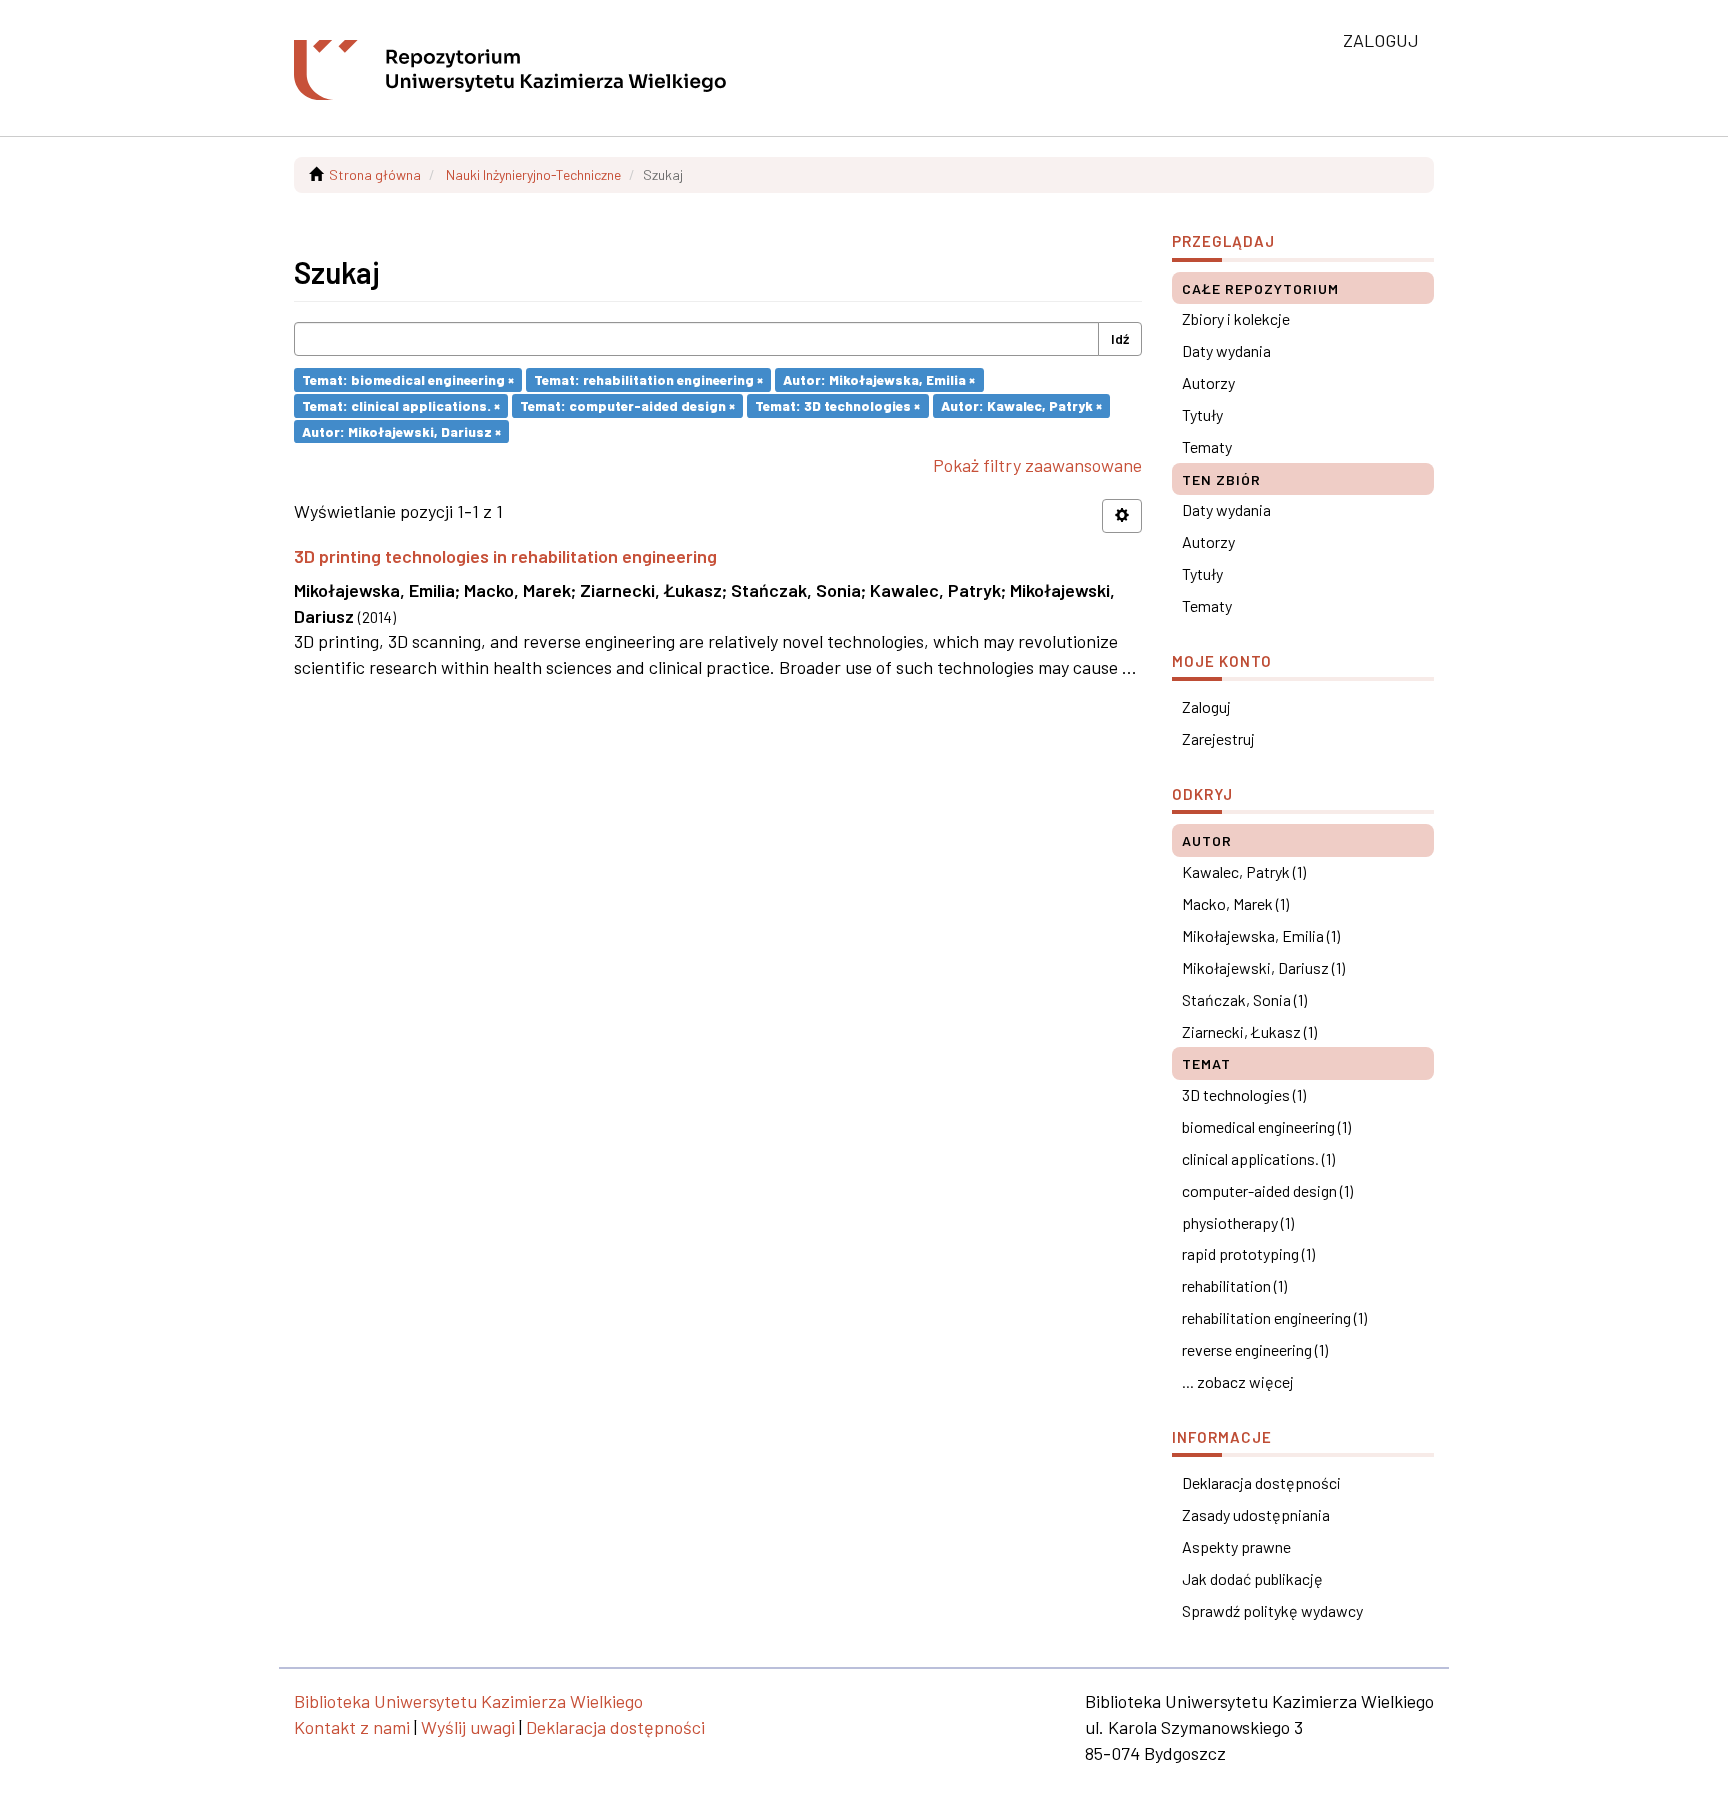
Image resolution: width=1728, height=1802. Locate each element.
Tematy (1207, 446)
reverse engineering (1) (1255, 1349)
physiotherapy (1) (1238, 1222)
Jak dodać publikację (1252, 1578)
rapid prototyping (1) (1248, 1253)
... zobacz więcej (1238, 1381)
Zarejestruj (1218, 738)
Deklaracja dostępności (1261, 1482)
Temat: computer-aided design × (627, 405)
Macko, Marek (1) (1235, 903)
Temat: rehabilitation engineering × (648, 379)
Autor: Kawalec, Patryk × (1021, 405)
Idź (1120, 338)
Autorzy (1208, 382)
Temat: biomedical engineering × (408, 379)
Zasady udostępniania (1256, 1514)
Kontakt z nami (352, 1727)
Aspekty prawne (1236, 1546)
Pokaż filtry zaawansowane (1037, 465)
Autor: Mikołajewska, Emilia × (879, 379)
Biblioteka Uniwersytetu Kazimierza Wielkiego (468, 1701)
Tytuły (1202, 414)
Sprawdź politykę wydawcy (1272, 1610)
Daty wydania (1226, 350)
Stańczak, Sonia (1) (1244, 999)
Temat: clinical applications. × (401, 405)
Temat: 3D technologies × (837, 405)
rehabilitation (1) (1234, 1285)
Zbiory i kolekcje (1236, 318)
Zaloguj (1206, 706)
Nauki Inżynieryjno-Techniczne (533, 174)
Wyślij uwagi (468, 1727)
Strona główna (375, 174)
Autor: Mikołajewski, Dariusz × (401, 430)
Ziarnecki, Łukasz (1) (1249, 1031)
